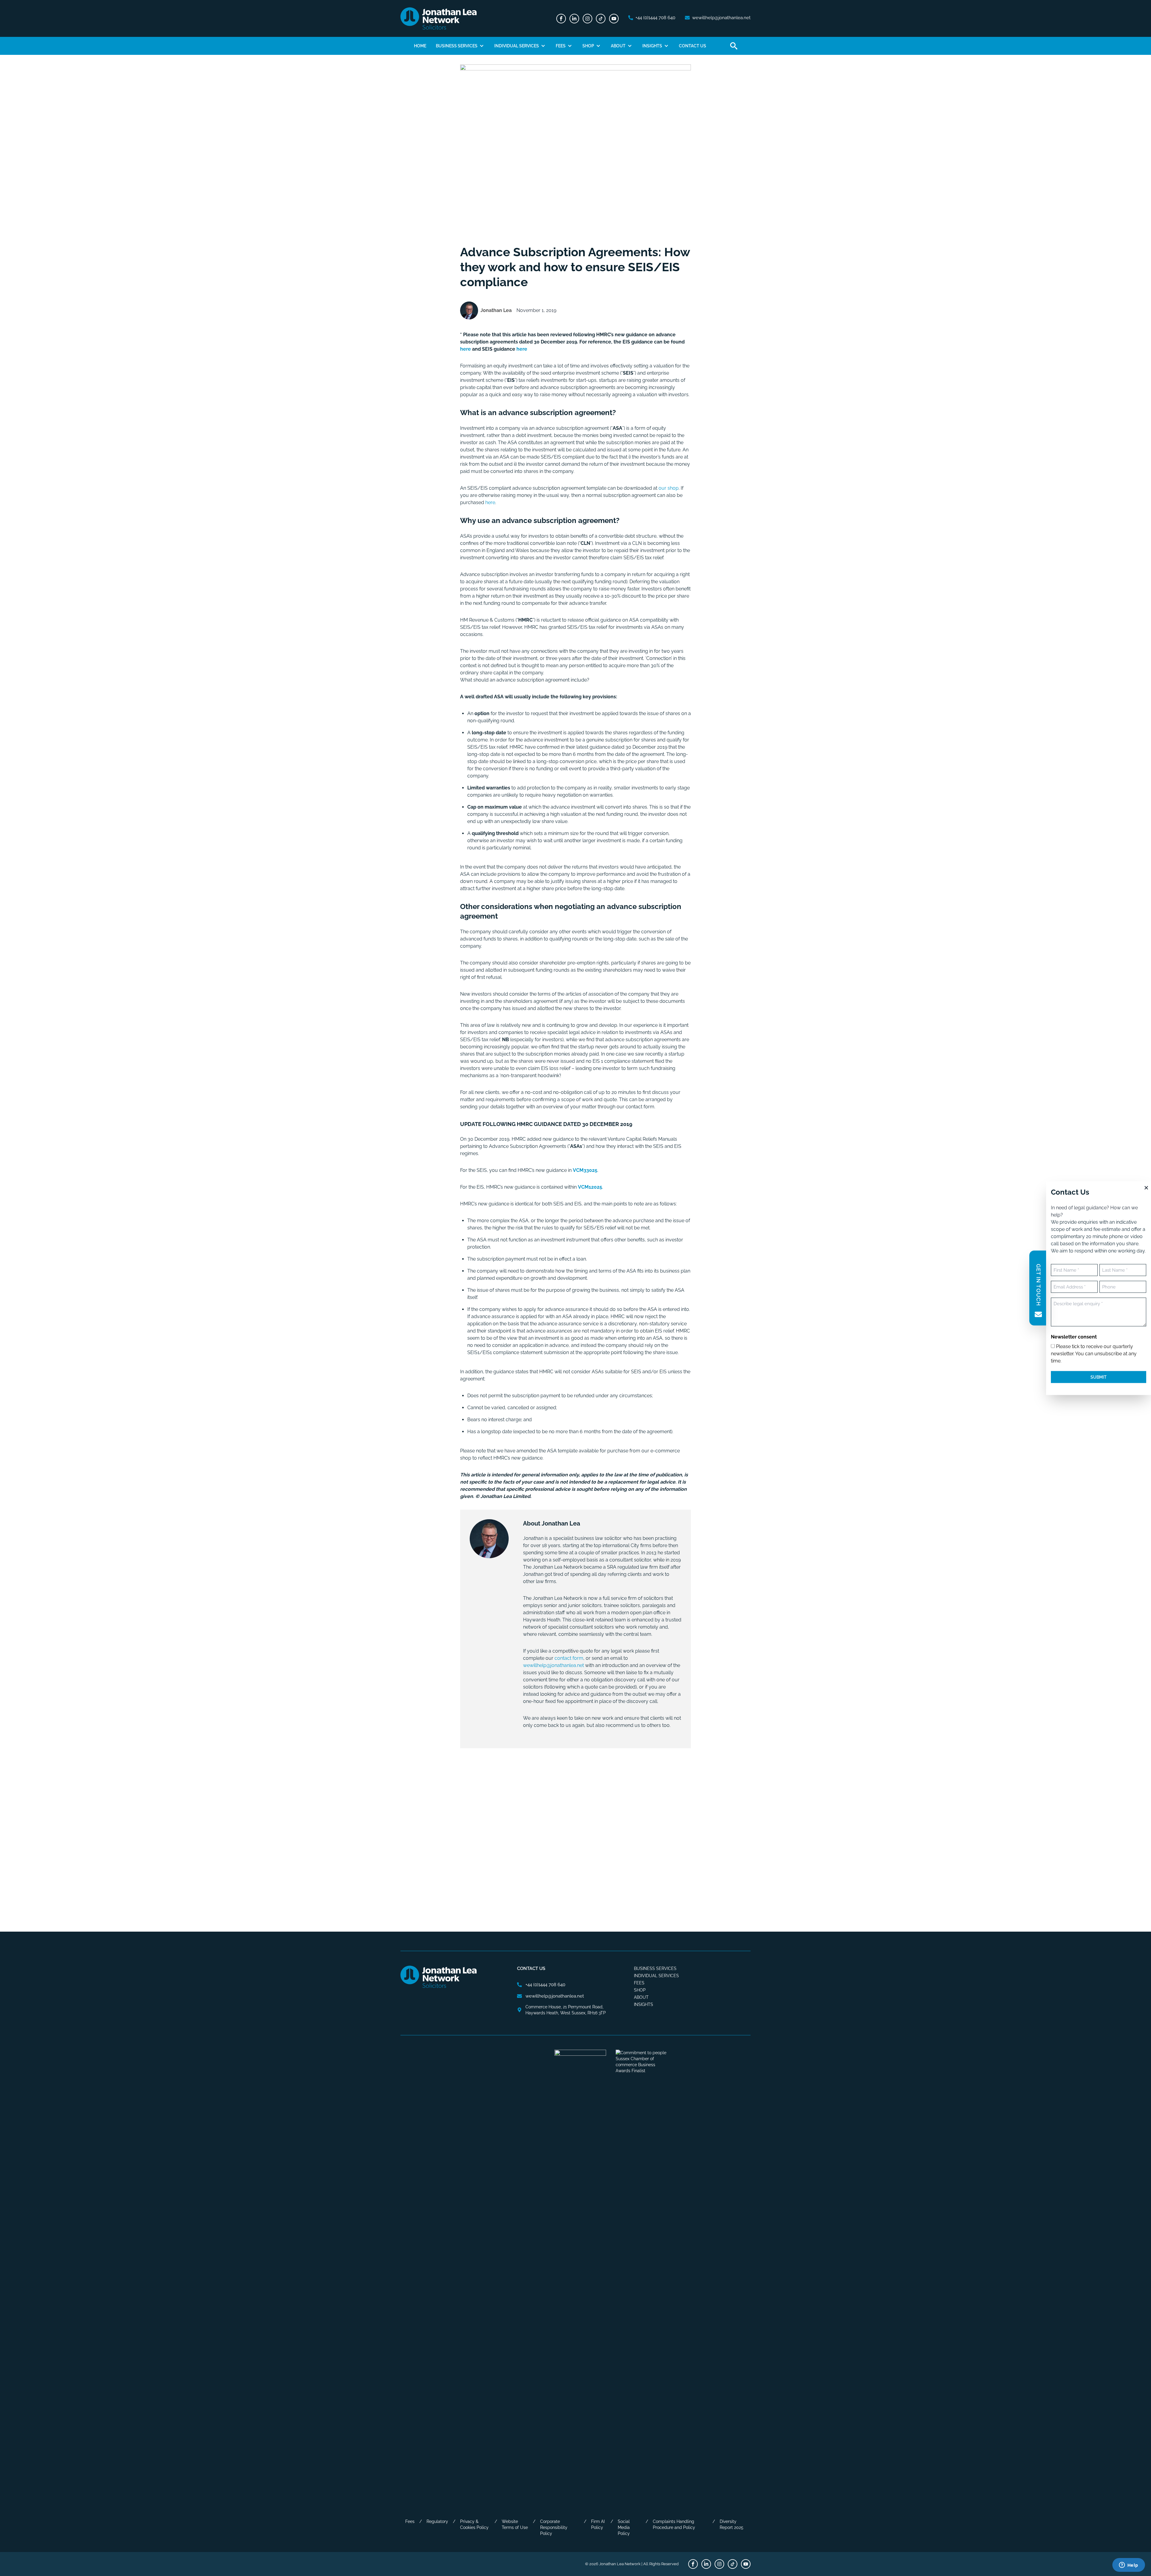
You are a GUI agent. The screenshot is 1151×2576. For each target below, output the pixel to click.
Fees (561, 46)
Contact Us (693, 46)
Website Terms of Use (515, 2524)
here (465, 349)
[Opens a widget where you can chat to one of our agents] (1129, 2566)
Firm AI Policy (598, 2524)
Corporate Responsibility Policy (554, 2527)
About (618, 46)
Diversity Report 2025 (732, 2524)
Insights (652, 46)
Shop (588, 46)
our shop (669, 488)
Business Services (457, 46)
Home (420, 46)
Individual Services (517, 46)
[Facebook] (561, 19)
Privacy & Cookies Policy (474, 2524)
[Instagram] (587, 19)
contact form (569, 1658)
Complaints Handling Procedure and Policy (674, 2524)
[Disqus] (575, 1833)
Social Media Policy (624, 2527)
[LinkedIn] (574, 19)
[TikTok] (601, 19)
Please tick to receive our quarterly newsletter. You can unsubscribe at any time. (1094, 1353)
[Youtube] (614, 19)
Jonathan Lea (496, 310)
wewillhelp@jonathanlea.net (553, 1665)
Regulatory (437, 2521)
